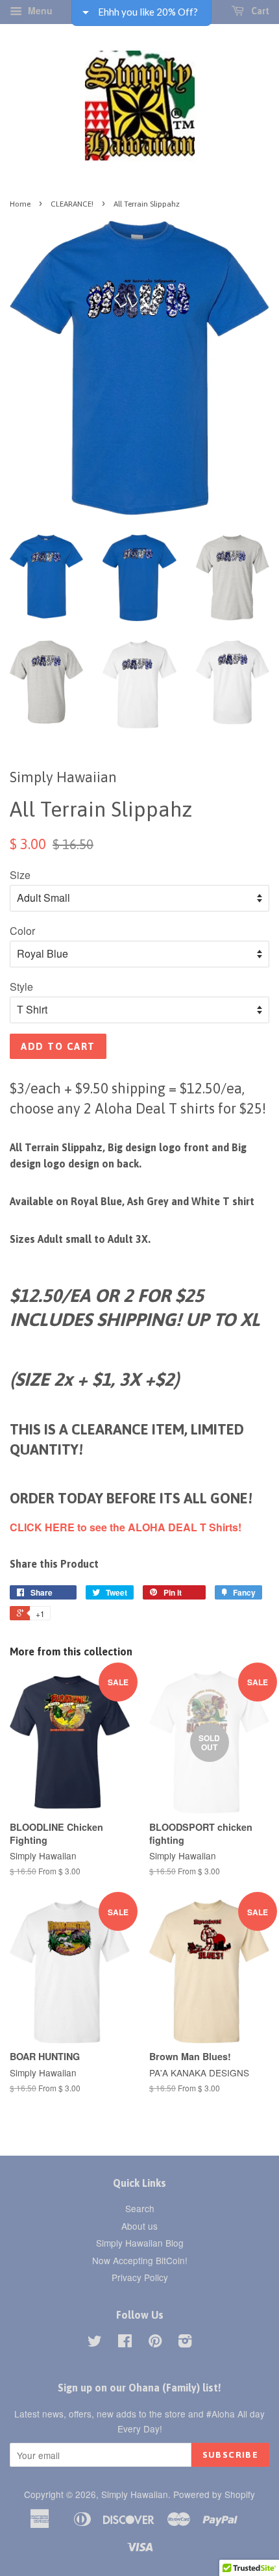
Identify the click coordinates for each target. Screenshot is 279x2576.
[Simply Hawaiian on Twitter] (95, 2343)
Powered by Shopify (214, 2494)
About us (139, 2226)
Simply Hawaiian (135, 2494)
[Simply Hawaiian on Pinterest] (155, 2343)
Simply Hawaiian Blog (140, 2243)
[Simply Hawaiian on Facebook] (125, 2343)
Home (20, 204)
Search (140, 2208)
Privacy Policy (140, 2277)
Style (21, 987)
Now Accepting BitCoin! (140, 2260)
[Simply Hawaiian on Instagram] (185, 2343)
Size (20, 875)
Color (22, 931)
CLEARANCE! (72, 204)
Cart (259, 11)
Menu (39, 10)
